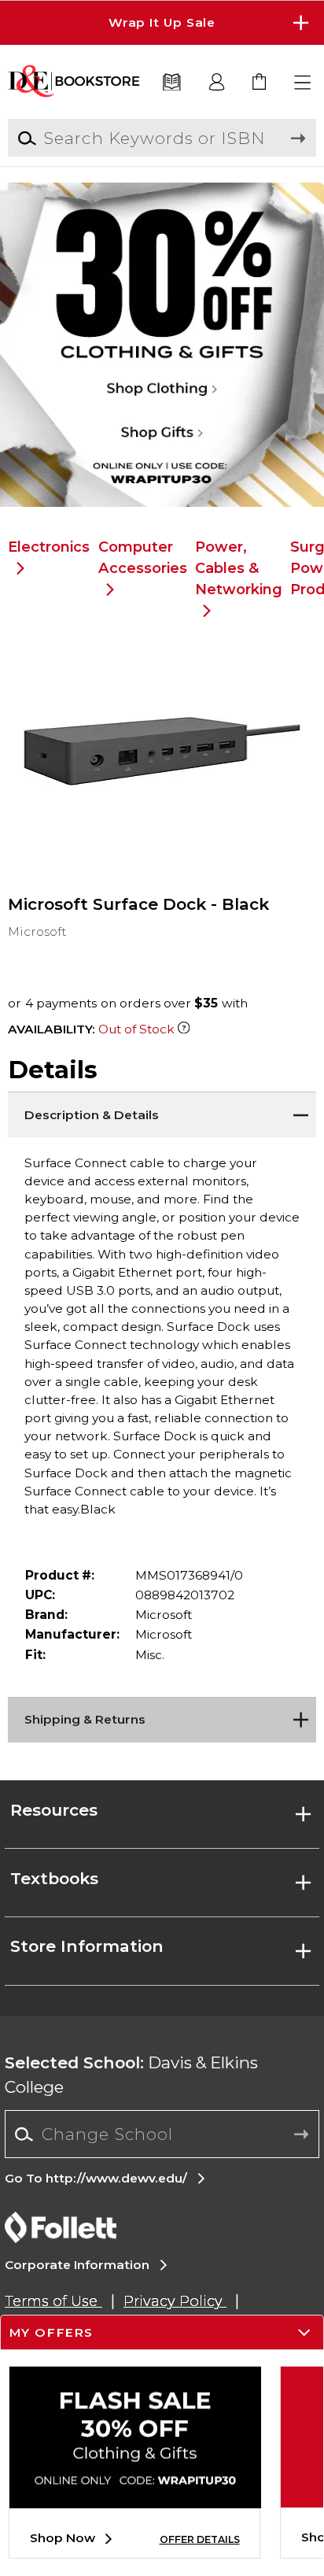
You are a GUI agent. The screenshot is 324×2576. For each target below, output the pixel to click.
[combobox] (162, 2134)
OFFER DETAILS (200, 2539)
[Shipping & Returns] (162, 1717)
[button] (162, 23)
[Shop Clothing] (162, 237)
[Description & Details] (162, 1111)
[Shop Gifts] (162, 452)
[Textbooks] (172, 83)
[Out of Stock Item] (184, 1029)
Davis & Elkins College (131, 2075)
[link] (260, 83)
